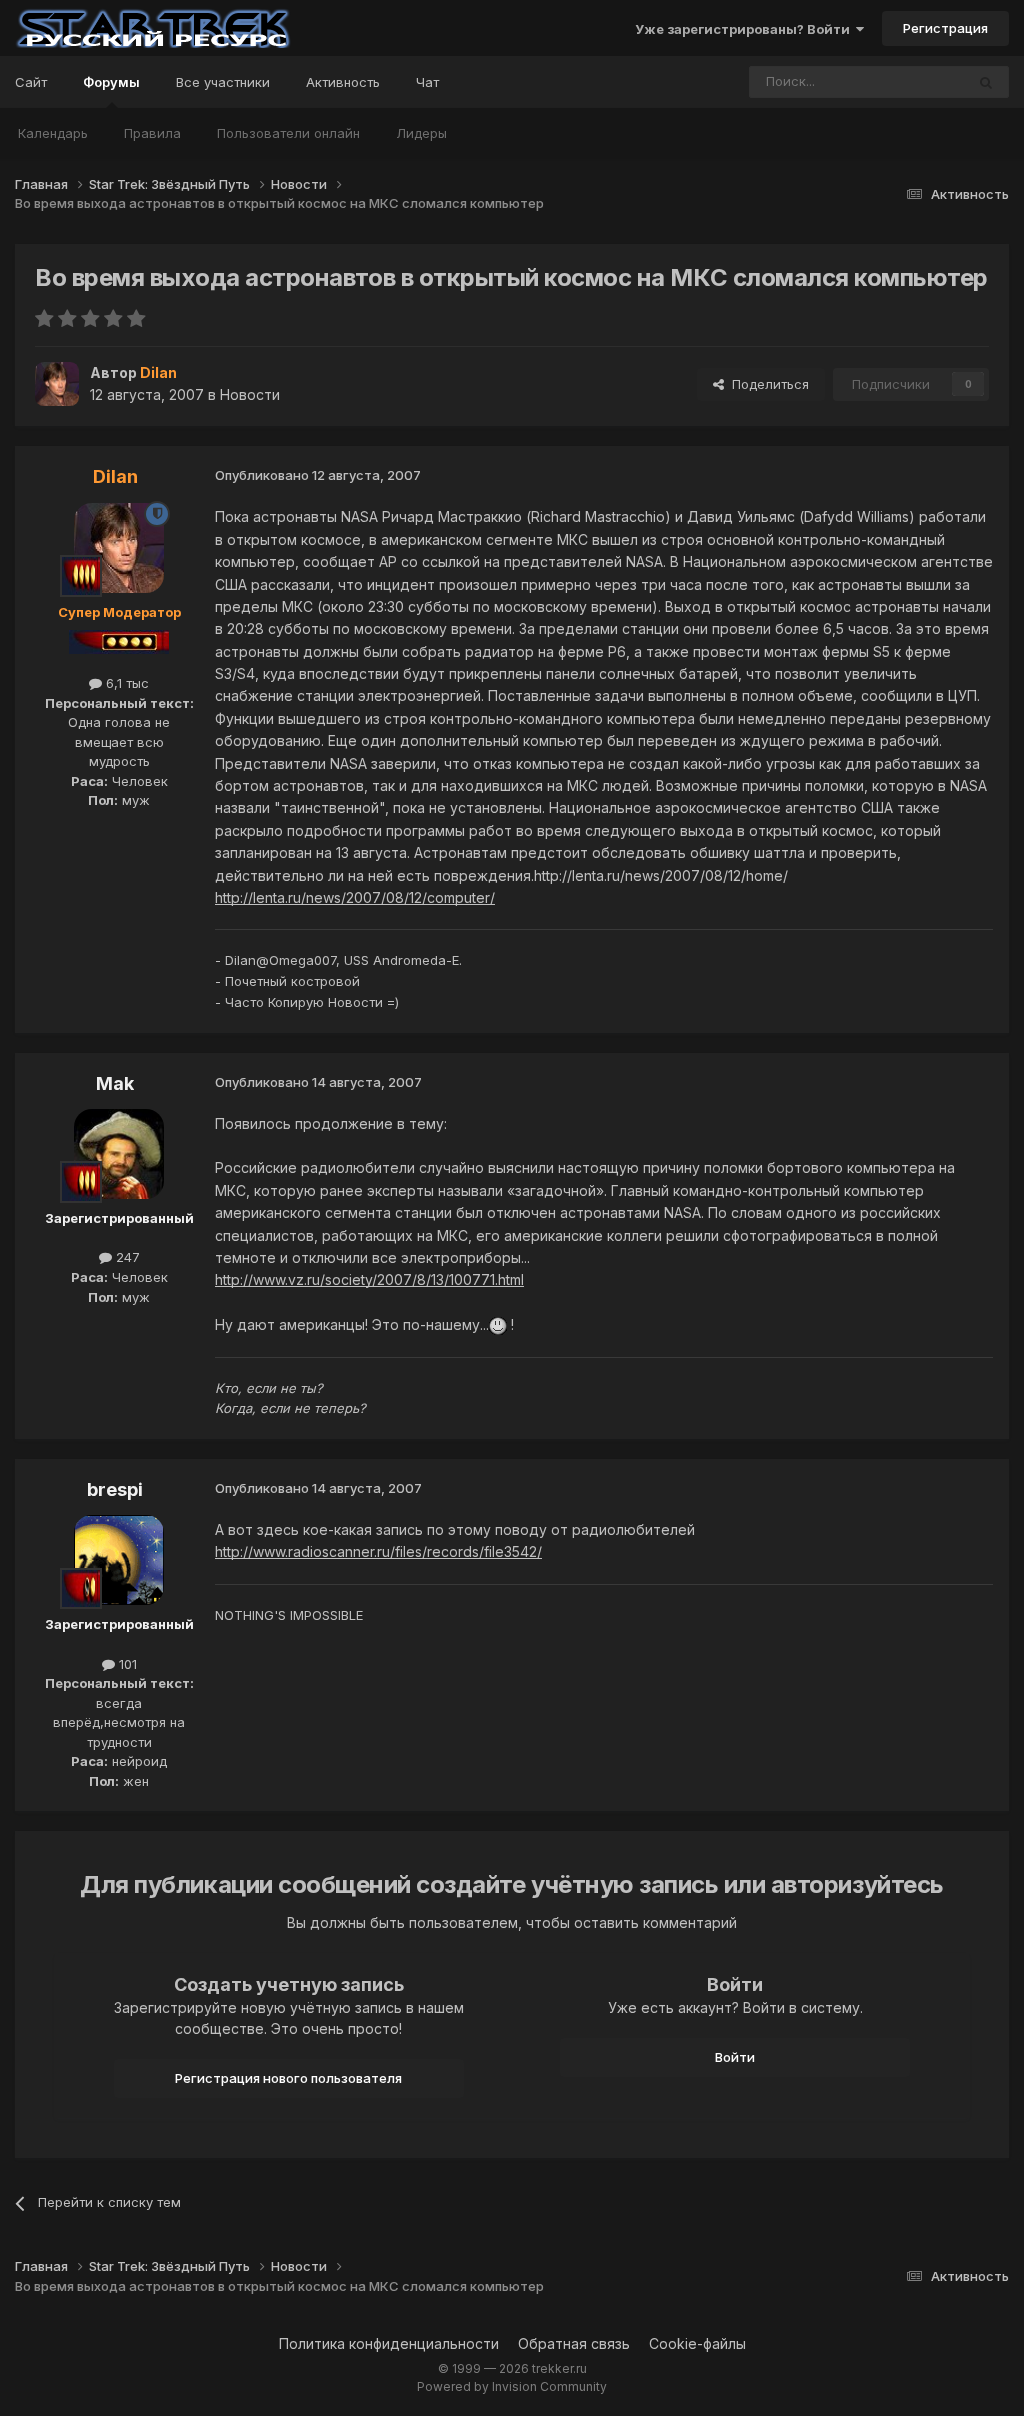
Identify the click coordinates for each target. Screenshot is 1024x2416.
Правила (152, 133)
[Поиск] (986, 82)
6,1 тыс (125, 683)
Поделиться (766, 384)
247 (126, 1257)
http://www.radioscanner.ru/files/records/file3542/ (378, 1551)
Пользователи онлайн (288, 133)
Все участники (223, 82)
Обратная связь (574, 2343)
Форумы (111, 82)
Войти (735, 2057)
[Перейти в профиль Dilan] (57, 384)
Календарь (53, 133)
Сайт (31, 82)
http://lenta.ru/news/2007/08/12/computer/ (355, 897)
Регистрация (945, 28)
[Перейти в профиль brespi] (119, 1560)
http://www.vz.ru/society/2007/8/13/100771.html (369, 1279)
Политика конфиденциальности (389, 2343)
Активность (343, 82)
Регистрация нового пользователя (288, 2078)
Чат (427, 82)
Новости (250, 394)
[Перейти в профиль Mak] (119, 1154)
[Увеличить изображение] (498, 1324)
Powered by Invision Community (512, 2386)
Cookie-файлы (697, 2343)
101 (126, 1664)
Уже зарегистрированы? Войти (745, 29)
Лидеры (421, 133)
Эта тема (910, 81)
